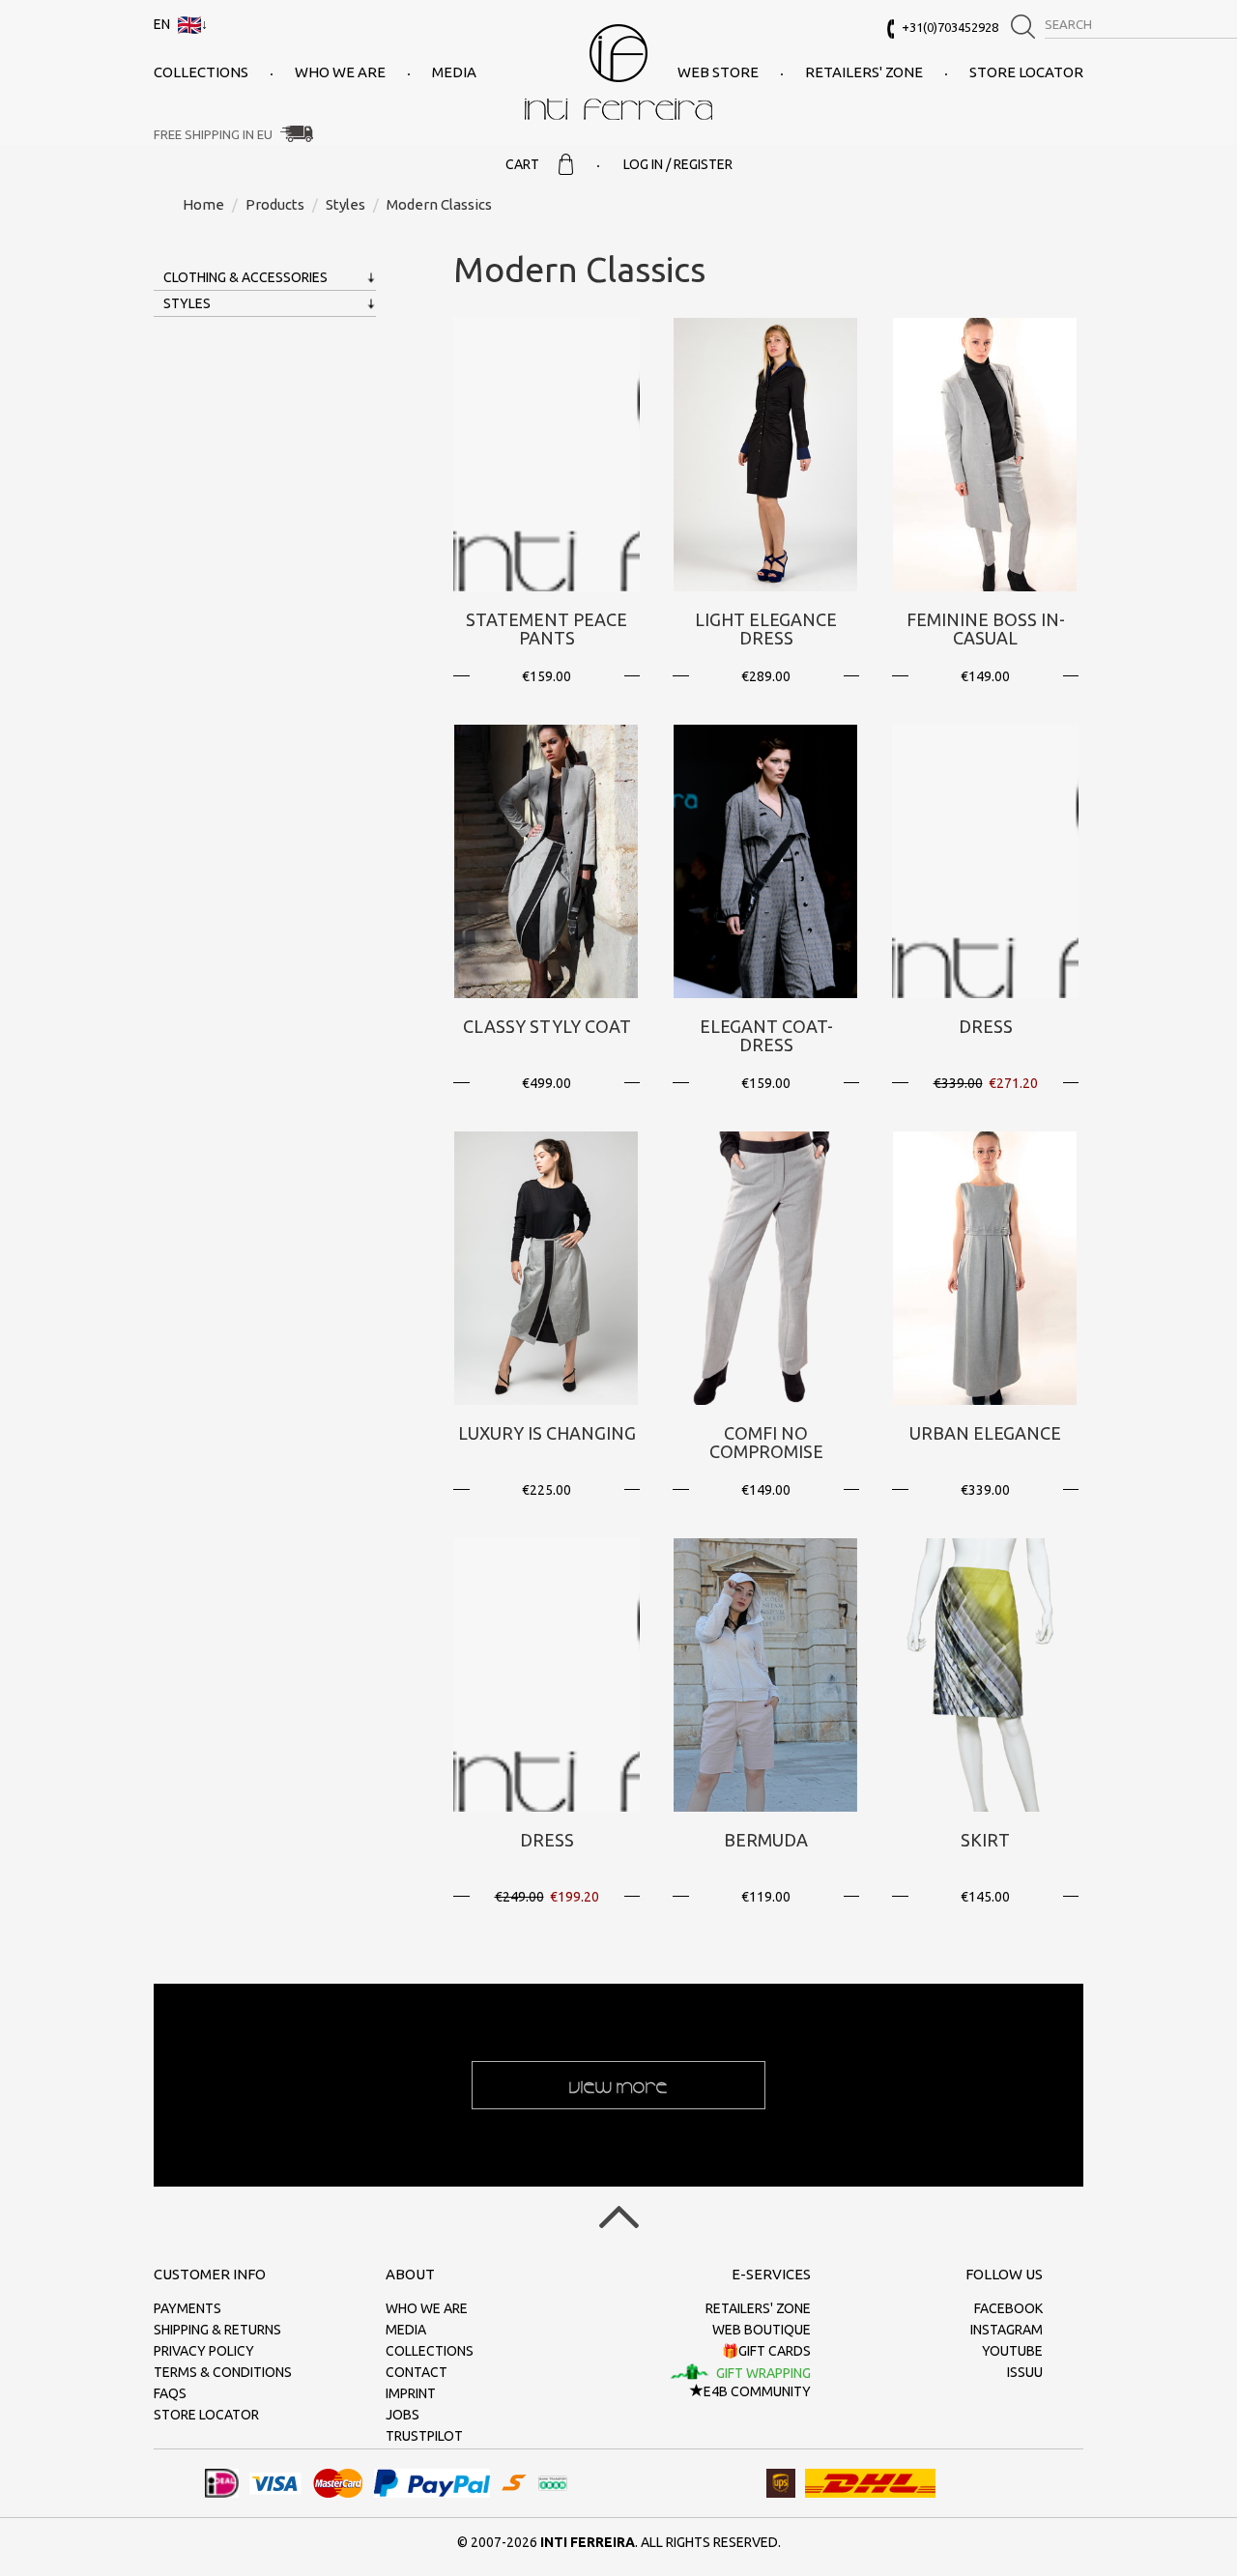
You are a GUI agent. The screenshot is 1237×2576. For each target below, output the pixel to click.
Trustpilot (424, 2436)
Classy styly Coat (547, 1026)
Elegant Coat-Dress (766, 1036)
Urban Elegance (985, 1433)
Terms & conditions (223, 2372)
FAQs (170, 2393)
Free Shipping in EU (213, 134)
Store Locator (1026, 72)
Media (454, 72)
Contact (417, 2372)
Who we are (340, 72)
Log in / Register (678, 164)
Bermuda (766, 1840)
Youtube (1012, 2351)
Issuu (1025, 2372)
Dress (986, 1026)
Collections (201, 72)
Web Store (718, 72)
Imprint (411, 2393)
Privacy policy (204, 2351)
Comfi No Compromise (766, 1443)
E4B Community (757, 2391)
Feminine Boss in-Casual (986, 629)
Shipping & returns (217, 2330)
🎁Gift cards (766, 2351)
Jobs (403, 2415)
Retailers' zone (864, 72)
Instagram (1007, 2330)
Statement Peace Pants (547, 629)
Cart (522, 164)
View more (618, 2085)
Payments (187, 2308)
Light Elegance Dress (766, 629)
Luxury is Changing (547, 1433)
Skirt (985, 1840)
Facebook (1008, 2308)
